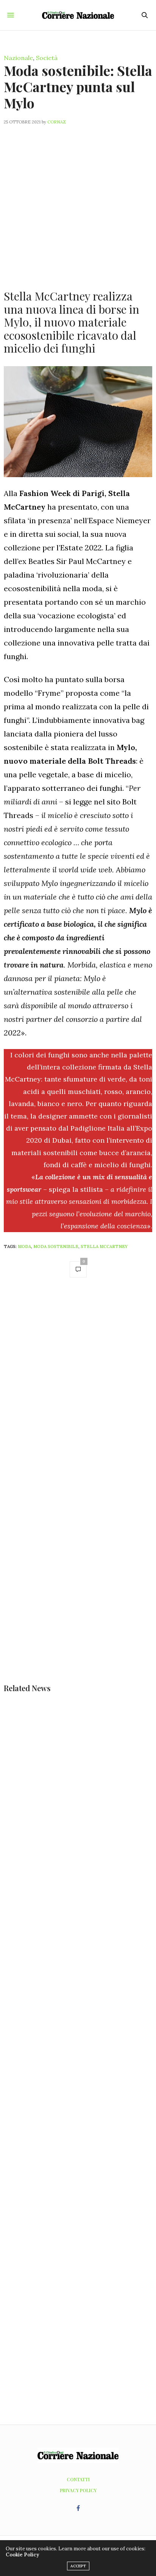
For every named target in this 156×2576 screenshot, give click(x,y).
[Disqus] (78, 1391)
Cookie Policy (22, 2555)
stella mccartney (104, 1246)
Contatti (78, 2479)
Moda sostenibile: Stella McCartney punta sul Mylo (78, 86)
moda (24, 1246)
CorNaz (57, 122)
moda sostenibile (56, 1246)
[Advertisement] (78, 203)
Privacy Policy (78, 2490)
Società (47, 58)
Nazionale (18, 58)
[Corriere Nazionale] (78, 15)
